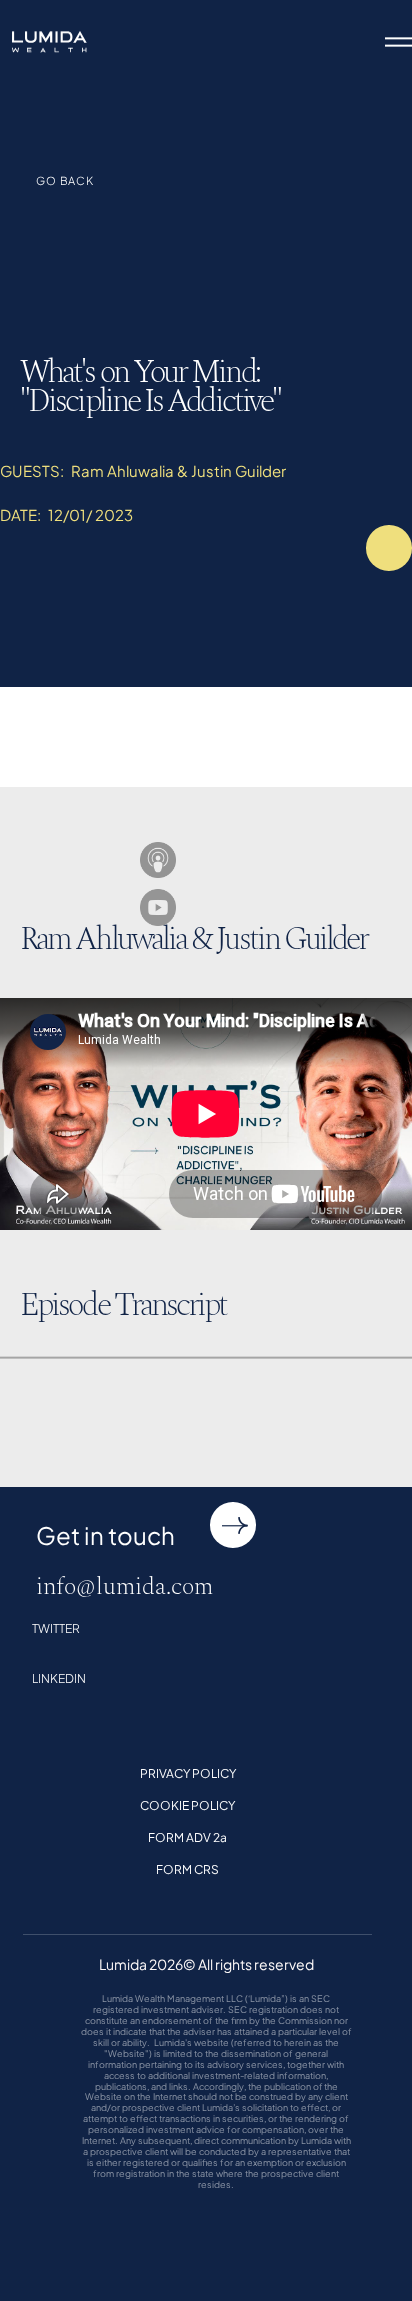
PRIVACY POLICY (188, 1774)
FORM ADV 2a (187, 1838)
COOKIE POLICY (187, 1806)
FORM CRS (187, 1870)
